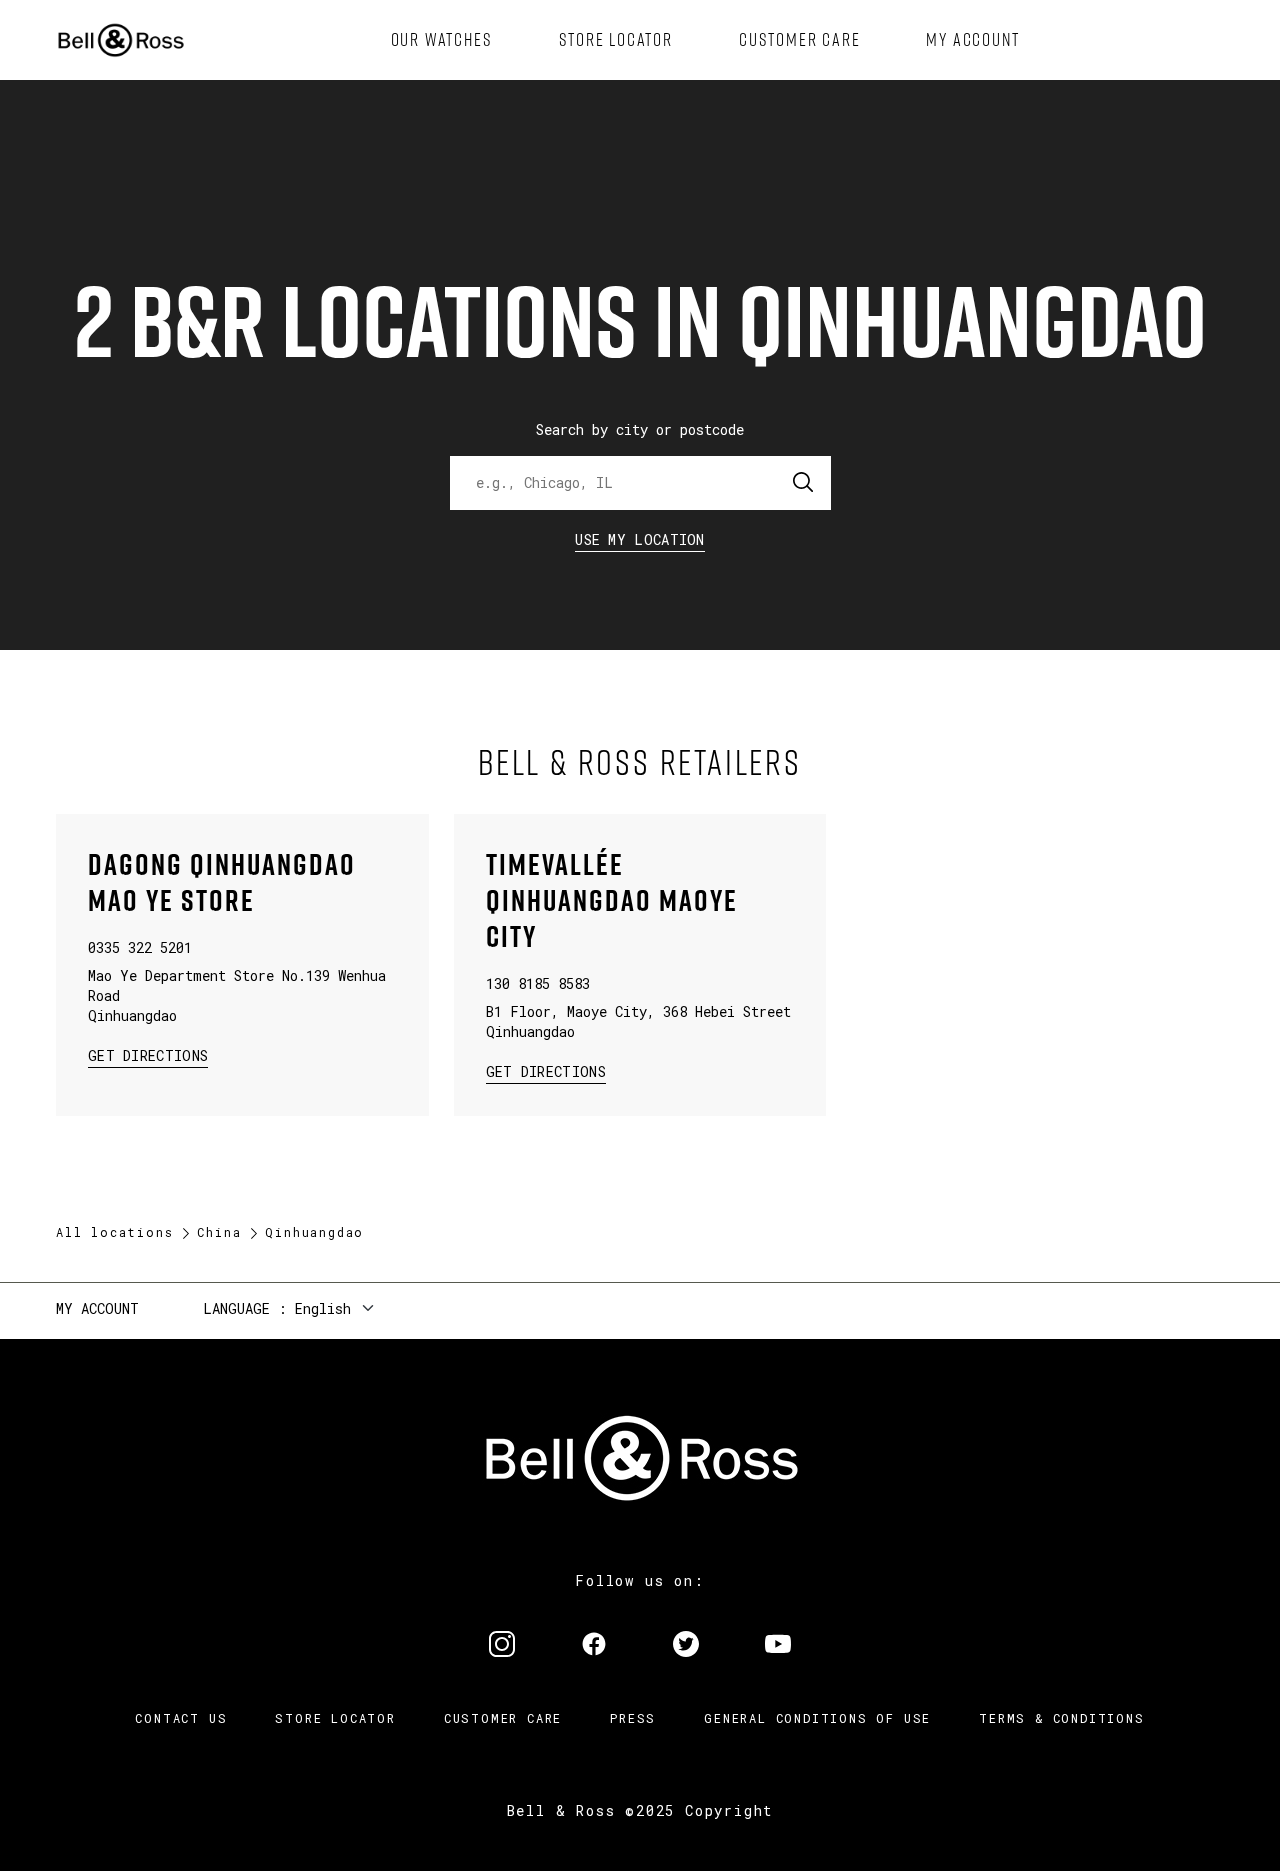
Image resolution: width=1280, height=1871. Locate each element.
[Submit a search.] (804, 483)
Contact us (181, 1718)
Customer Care (503, 1718)
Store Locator (335, 1718)
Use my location (640, 539)
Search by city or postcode (640, 429)
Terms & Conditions (1061, 1718)
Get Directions (148, 1054)
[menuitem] (442, 40)
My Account (97, 1308)
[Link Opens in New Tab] (502, 1646)
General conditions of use (817, 1718)
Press (633, 1718)
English (323, 1308)
